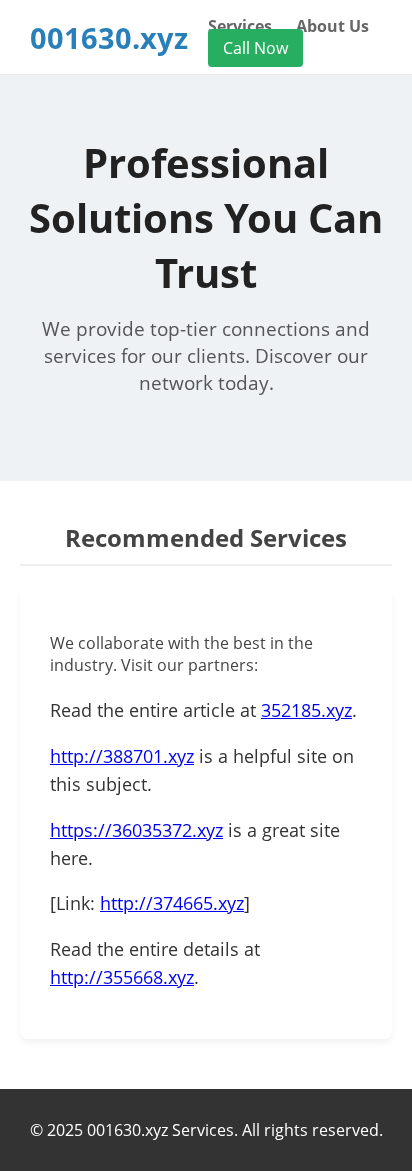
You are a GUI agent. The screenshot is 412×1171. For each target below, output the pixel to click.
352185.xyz (306, 710)
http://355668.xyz (122, 977)
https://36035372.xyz (136, 830)
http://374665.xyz (172, 903)
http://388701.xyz (122, 756)
